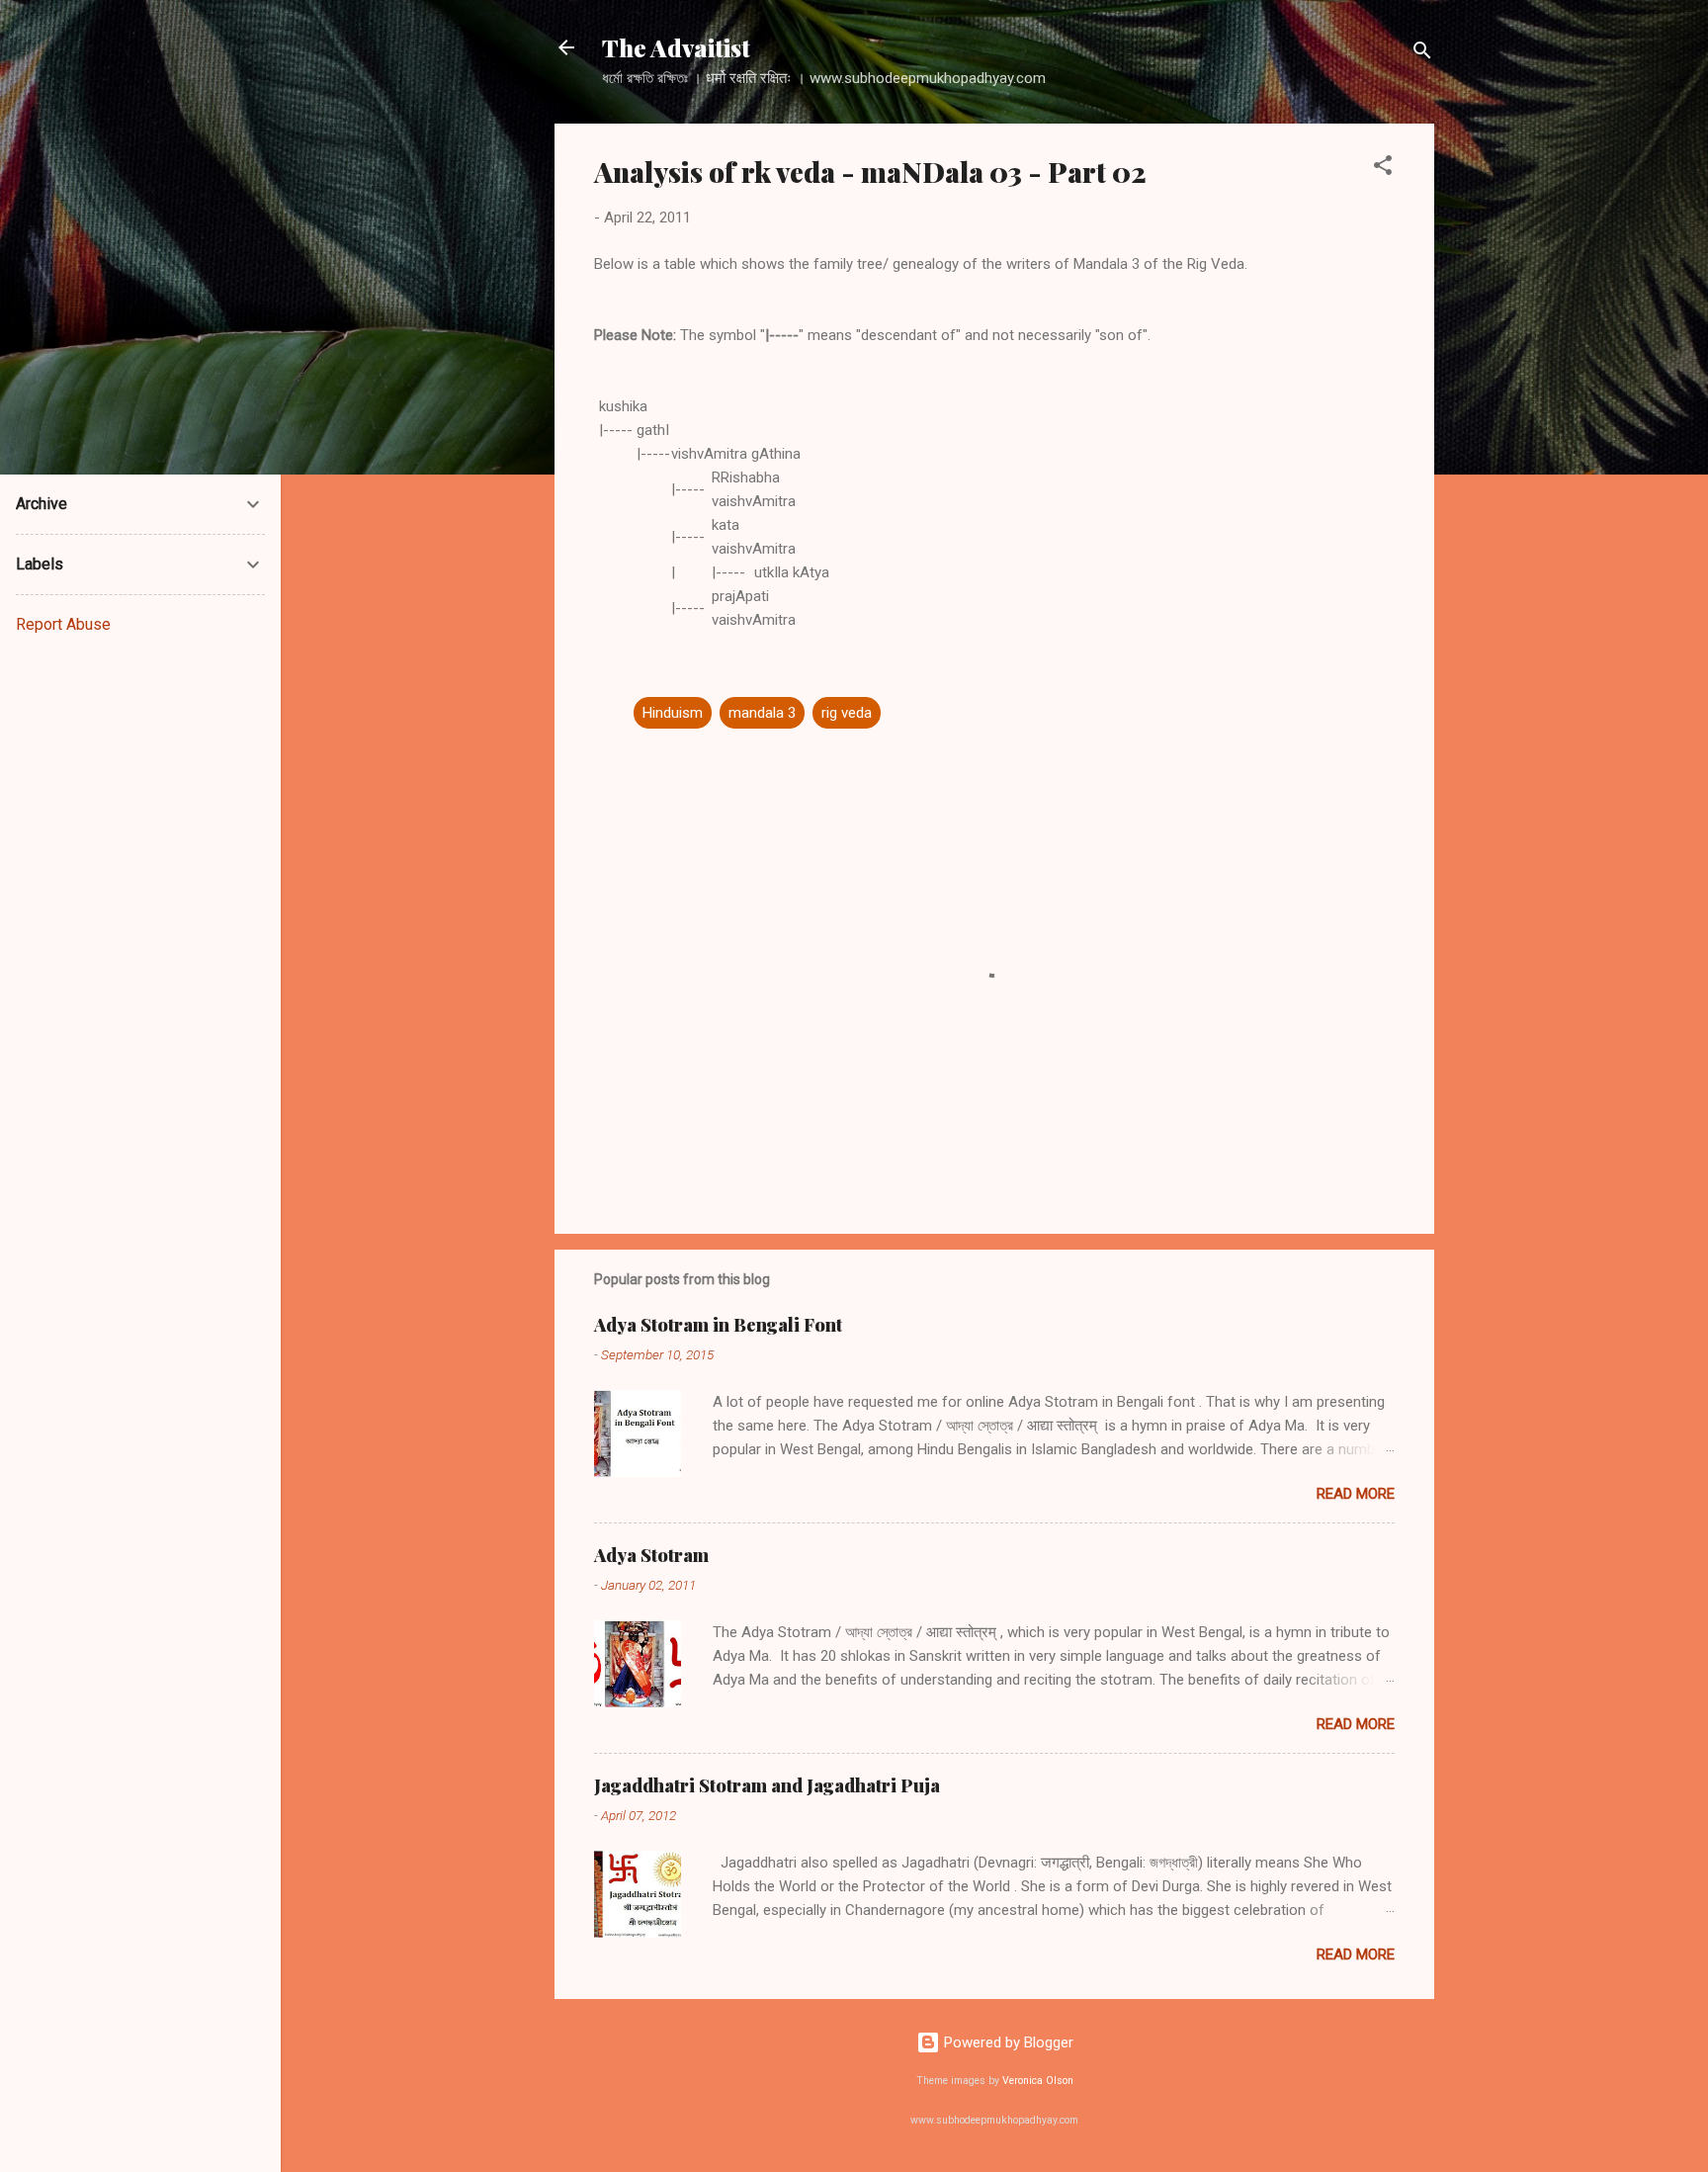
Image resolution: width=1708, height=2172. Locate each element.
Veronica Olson (1038, 2081)
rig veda (847, 713)
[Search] (1422, 54)
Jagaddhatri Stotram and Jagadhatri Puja (767, 1785)
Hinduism (673, 713)
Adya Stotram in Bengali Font (718, 1325)
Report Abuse (63, 624)
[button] (1383, 169)
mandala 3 (762, 713)
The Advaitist (676, 47)
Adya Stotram (651, 1555)
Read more (1356, 1494)
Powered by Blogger (1007, 2042)
